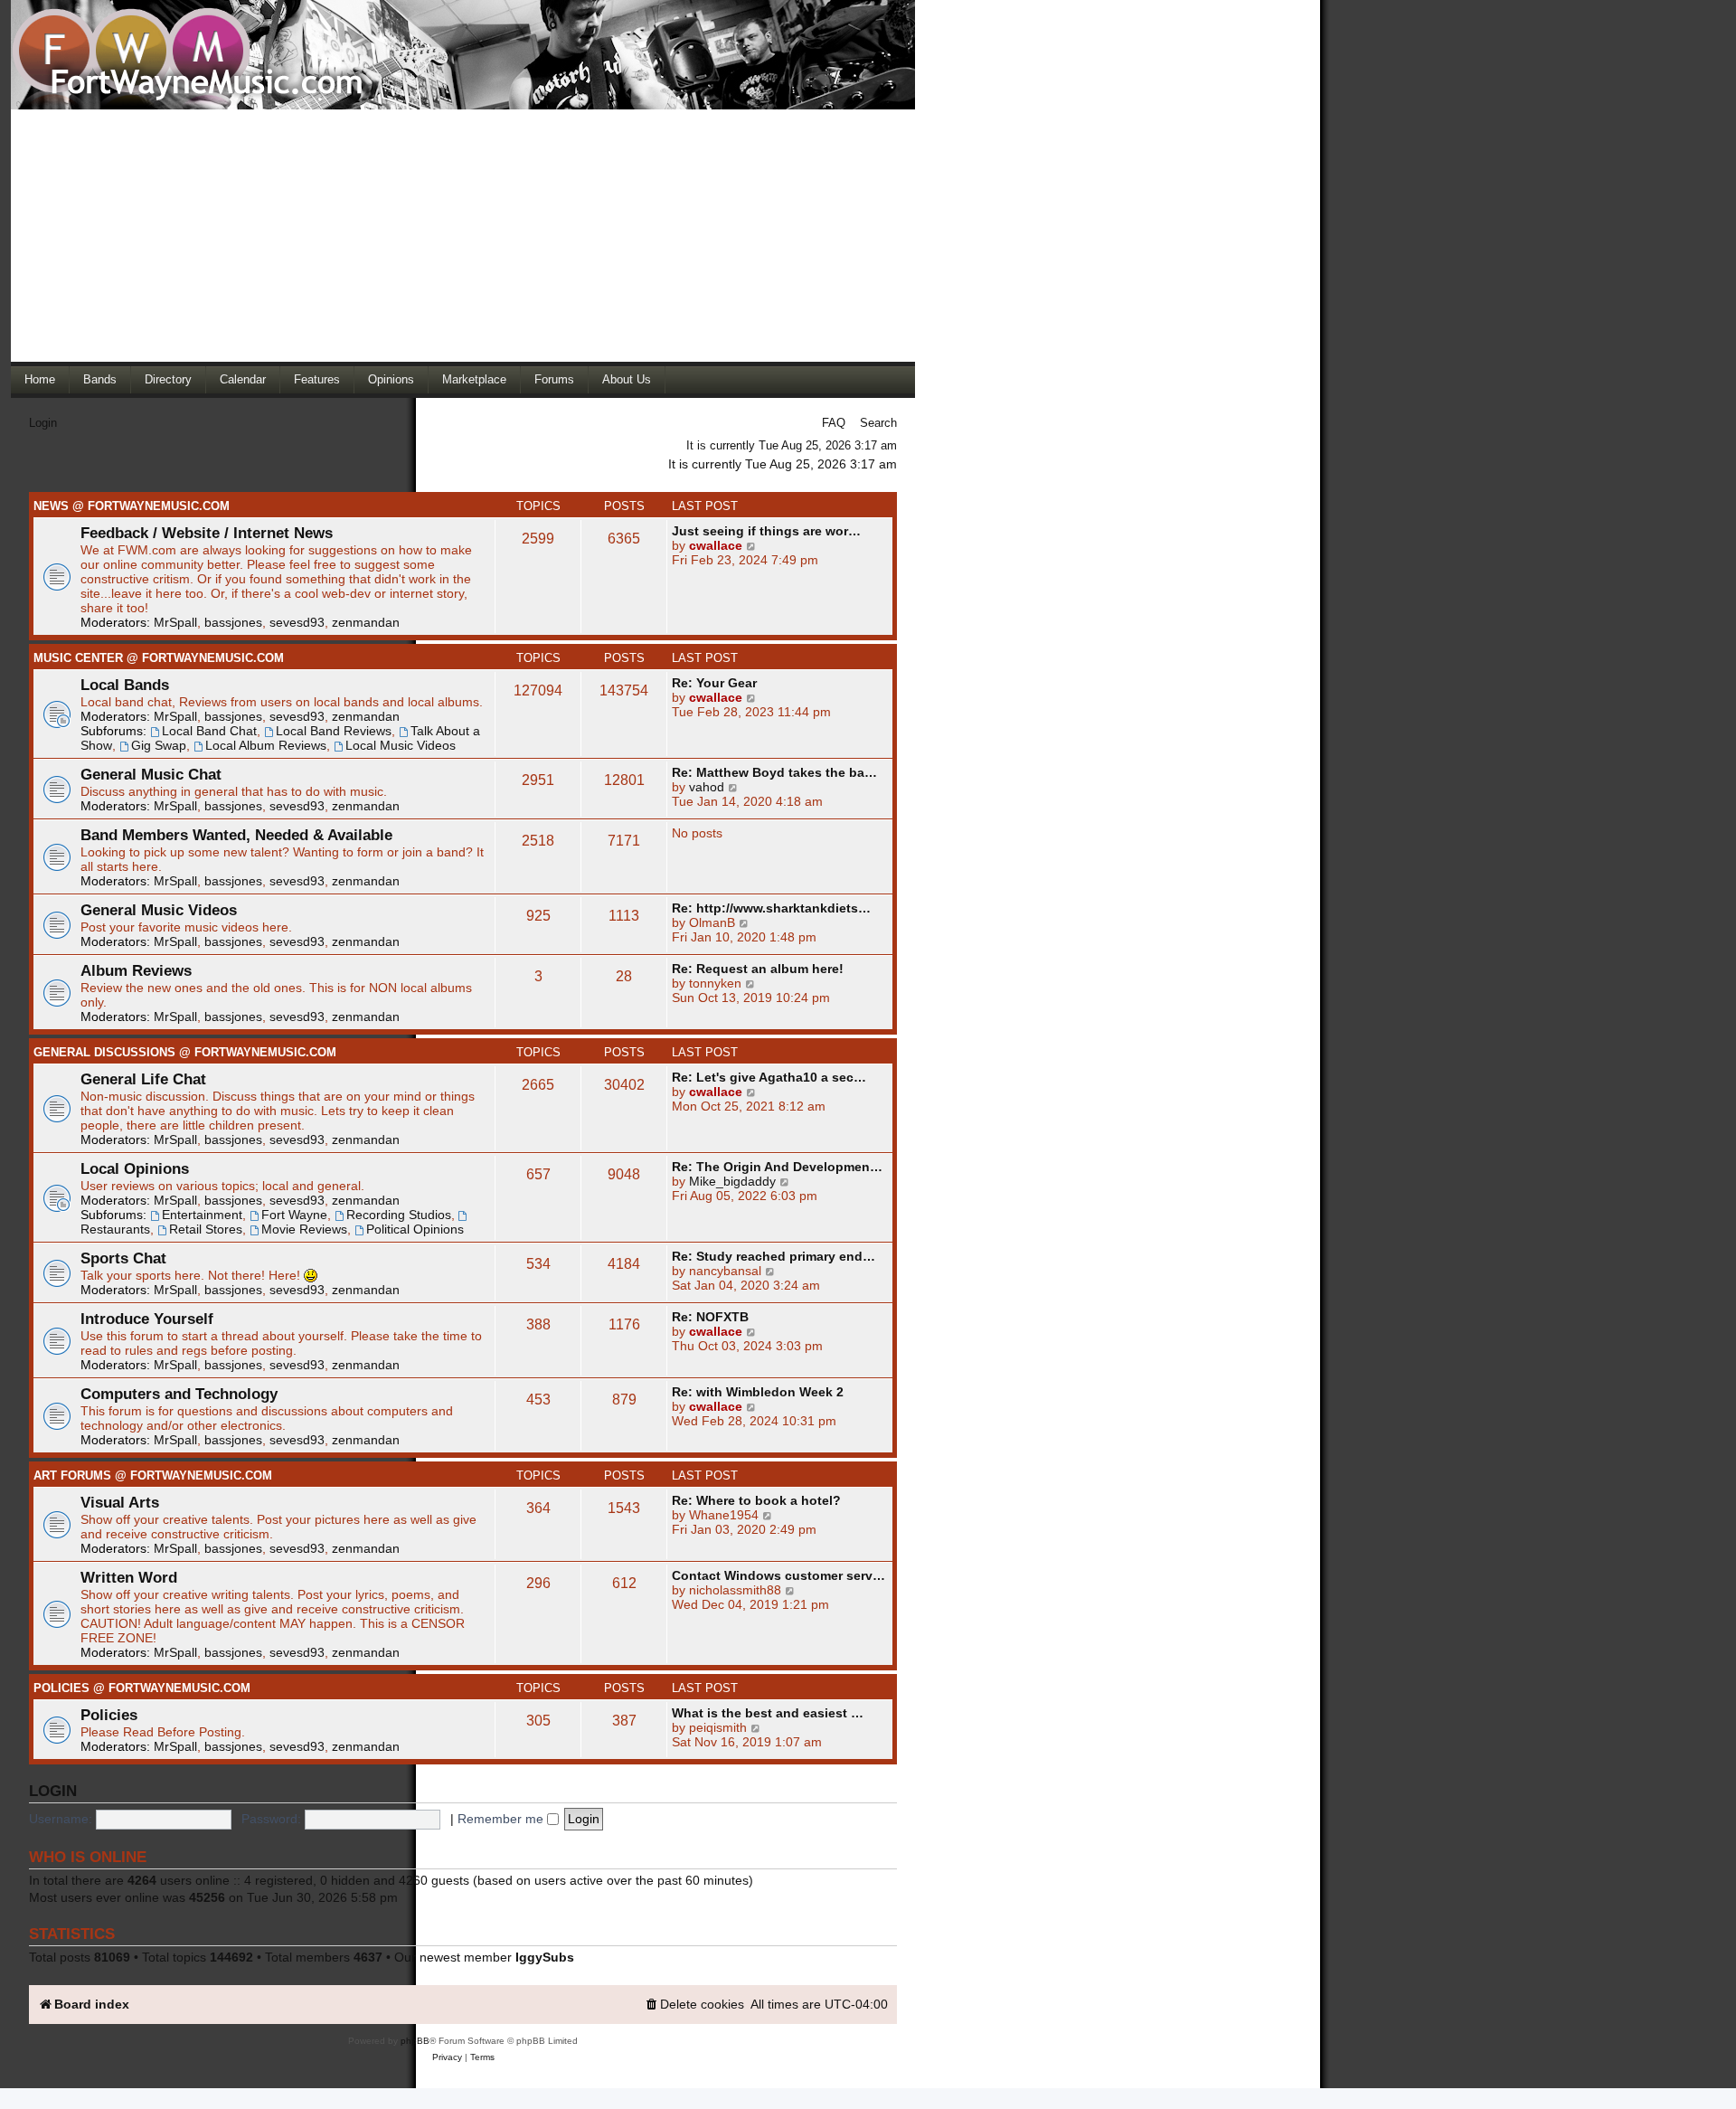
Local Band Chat (209, 731)
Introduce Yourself (147, 1319)
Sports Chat (123, 1258)
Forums (554, 379)
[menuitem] (694, 2005)
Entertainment (202, 1215)
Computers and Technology (179, 1394)
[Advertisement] (463, 235)
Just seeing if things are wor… (766, 531)
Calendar (243, 379)
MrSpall (175, 622)
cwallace (716, 545)
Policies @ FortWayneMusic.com (142, 1688)
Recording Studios (399, 1215)
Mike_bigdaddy (732, 1181)
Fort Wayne (294, 1215)
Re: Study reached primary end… (774, 1256)
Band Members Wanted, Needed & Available (236, 835)
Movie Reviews (304, 1229)
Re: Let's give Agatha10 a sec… (769, 1077)
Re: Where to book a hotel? (756, 1500)
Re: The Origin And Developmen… (777, 1167)
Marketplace (474, 379)
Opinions (391, 379)
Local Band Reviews (334, 731)
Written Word (129, 1577)
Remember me (502, 1819)
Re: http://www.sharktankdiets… (771, 908)
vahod (707, 787)
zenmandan (366, 622)
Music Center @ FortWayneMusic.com (159, 658)
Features (317, 379)
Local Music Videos (401, 745)
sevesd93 (297, 622)
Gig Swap (159, 745)
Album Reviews (136, 970)
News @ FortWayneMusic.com (132, 506)
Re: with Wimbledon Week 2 (758, 1392)
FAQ (834, 423)
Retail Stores (206, 1229)
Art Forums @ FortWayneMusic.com (153, 1475)
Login (43, 423)
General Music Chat (151, 774)
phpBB (415, 2041)
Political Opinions (415, 1229)
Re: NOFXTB (710, 1317)
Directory (168, 379)
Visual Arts (120, 1502)
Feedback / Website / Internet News (207, 533)
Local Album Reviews (266, 745)
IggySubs (545, 1957)
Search (878, 423)
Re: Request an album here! (758, 969)
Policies (109, 1715)
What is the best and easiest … (768, 1713)
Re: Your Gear (714, 683)
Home (40, 379)
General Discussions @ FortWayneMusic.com (185, 1052)
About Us (627, 379)
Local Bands (125, 685)
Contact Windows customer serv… (778, 1575)
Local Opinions (135, 1168)
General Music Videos (159, 910)
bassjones (233, 622)
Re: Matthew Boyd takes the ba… (774, 772)
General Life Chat (143, 1079)
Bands (100, 379)
